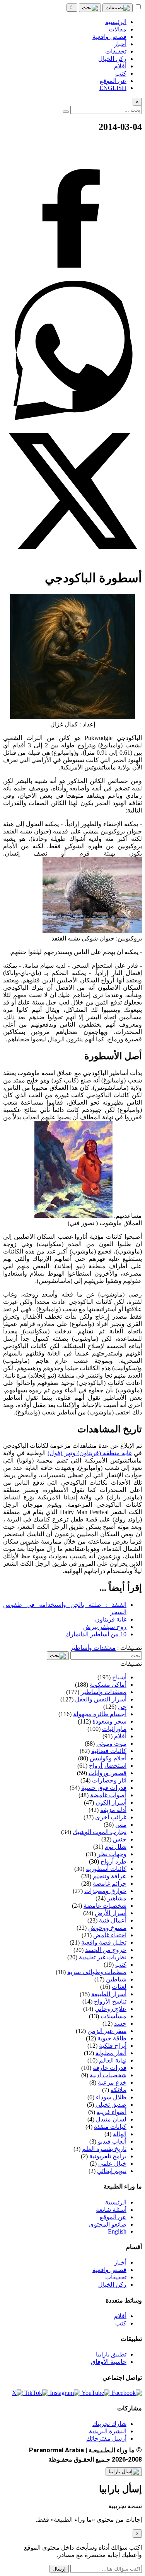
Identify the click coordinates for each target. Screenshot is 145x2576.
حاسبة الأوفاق (109, 2362)
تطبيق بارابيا (111, 2354)
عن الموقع (113, 2217)
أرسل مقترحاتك (106, 2439)
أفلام (120, 2316)
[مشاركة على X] (72, 559)
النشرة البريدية (108, 2431)
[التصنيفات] (118, 8)
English (117, 2231)
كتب (121, 2323)
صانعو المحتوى (108, 2224)
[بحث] (90, 8)
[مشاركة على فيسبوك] (72, 277)
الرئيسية (116, 2202)
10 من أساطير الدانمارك (96, 1634)
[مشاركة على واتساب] (72, 418)
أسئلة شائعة (111, 2210)
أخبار (120, 2262)
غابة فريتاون (111, 1619)
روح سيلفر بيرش (105, 1627)
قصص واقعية (109, 2270)
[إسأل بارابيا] (124, 2472)
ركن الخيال (112, 2285)
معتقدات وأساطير (93, 1648)
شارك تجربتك (109, 2424)
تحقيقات (116, 2277)
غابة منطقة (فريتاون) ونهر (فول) (90, 1453)
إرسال (59, 2569)
